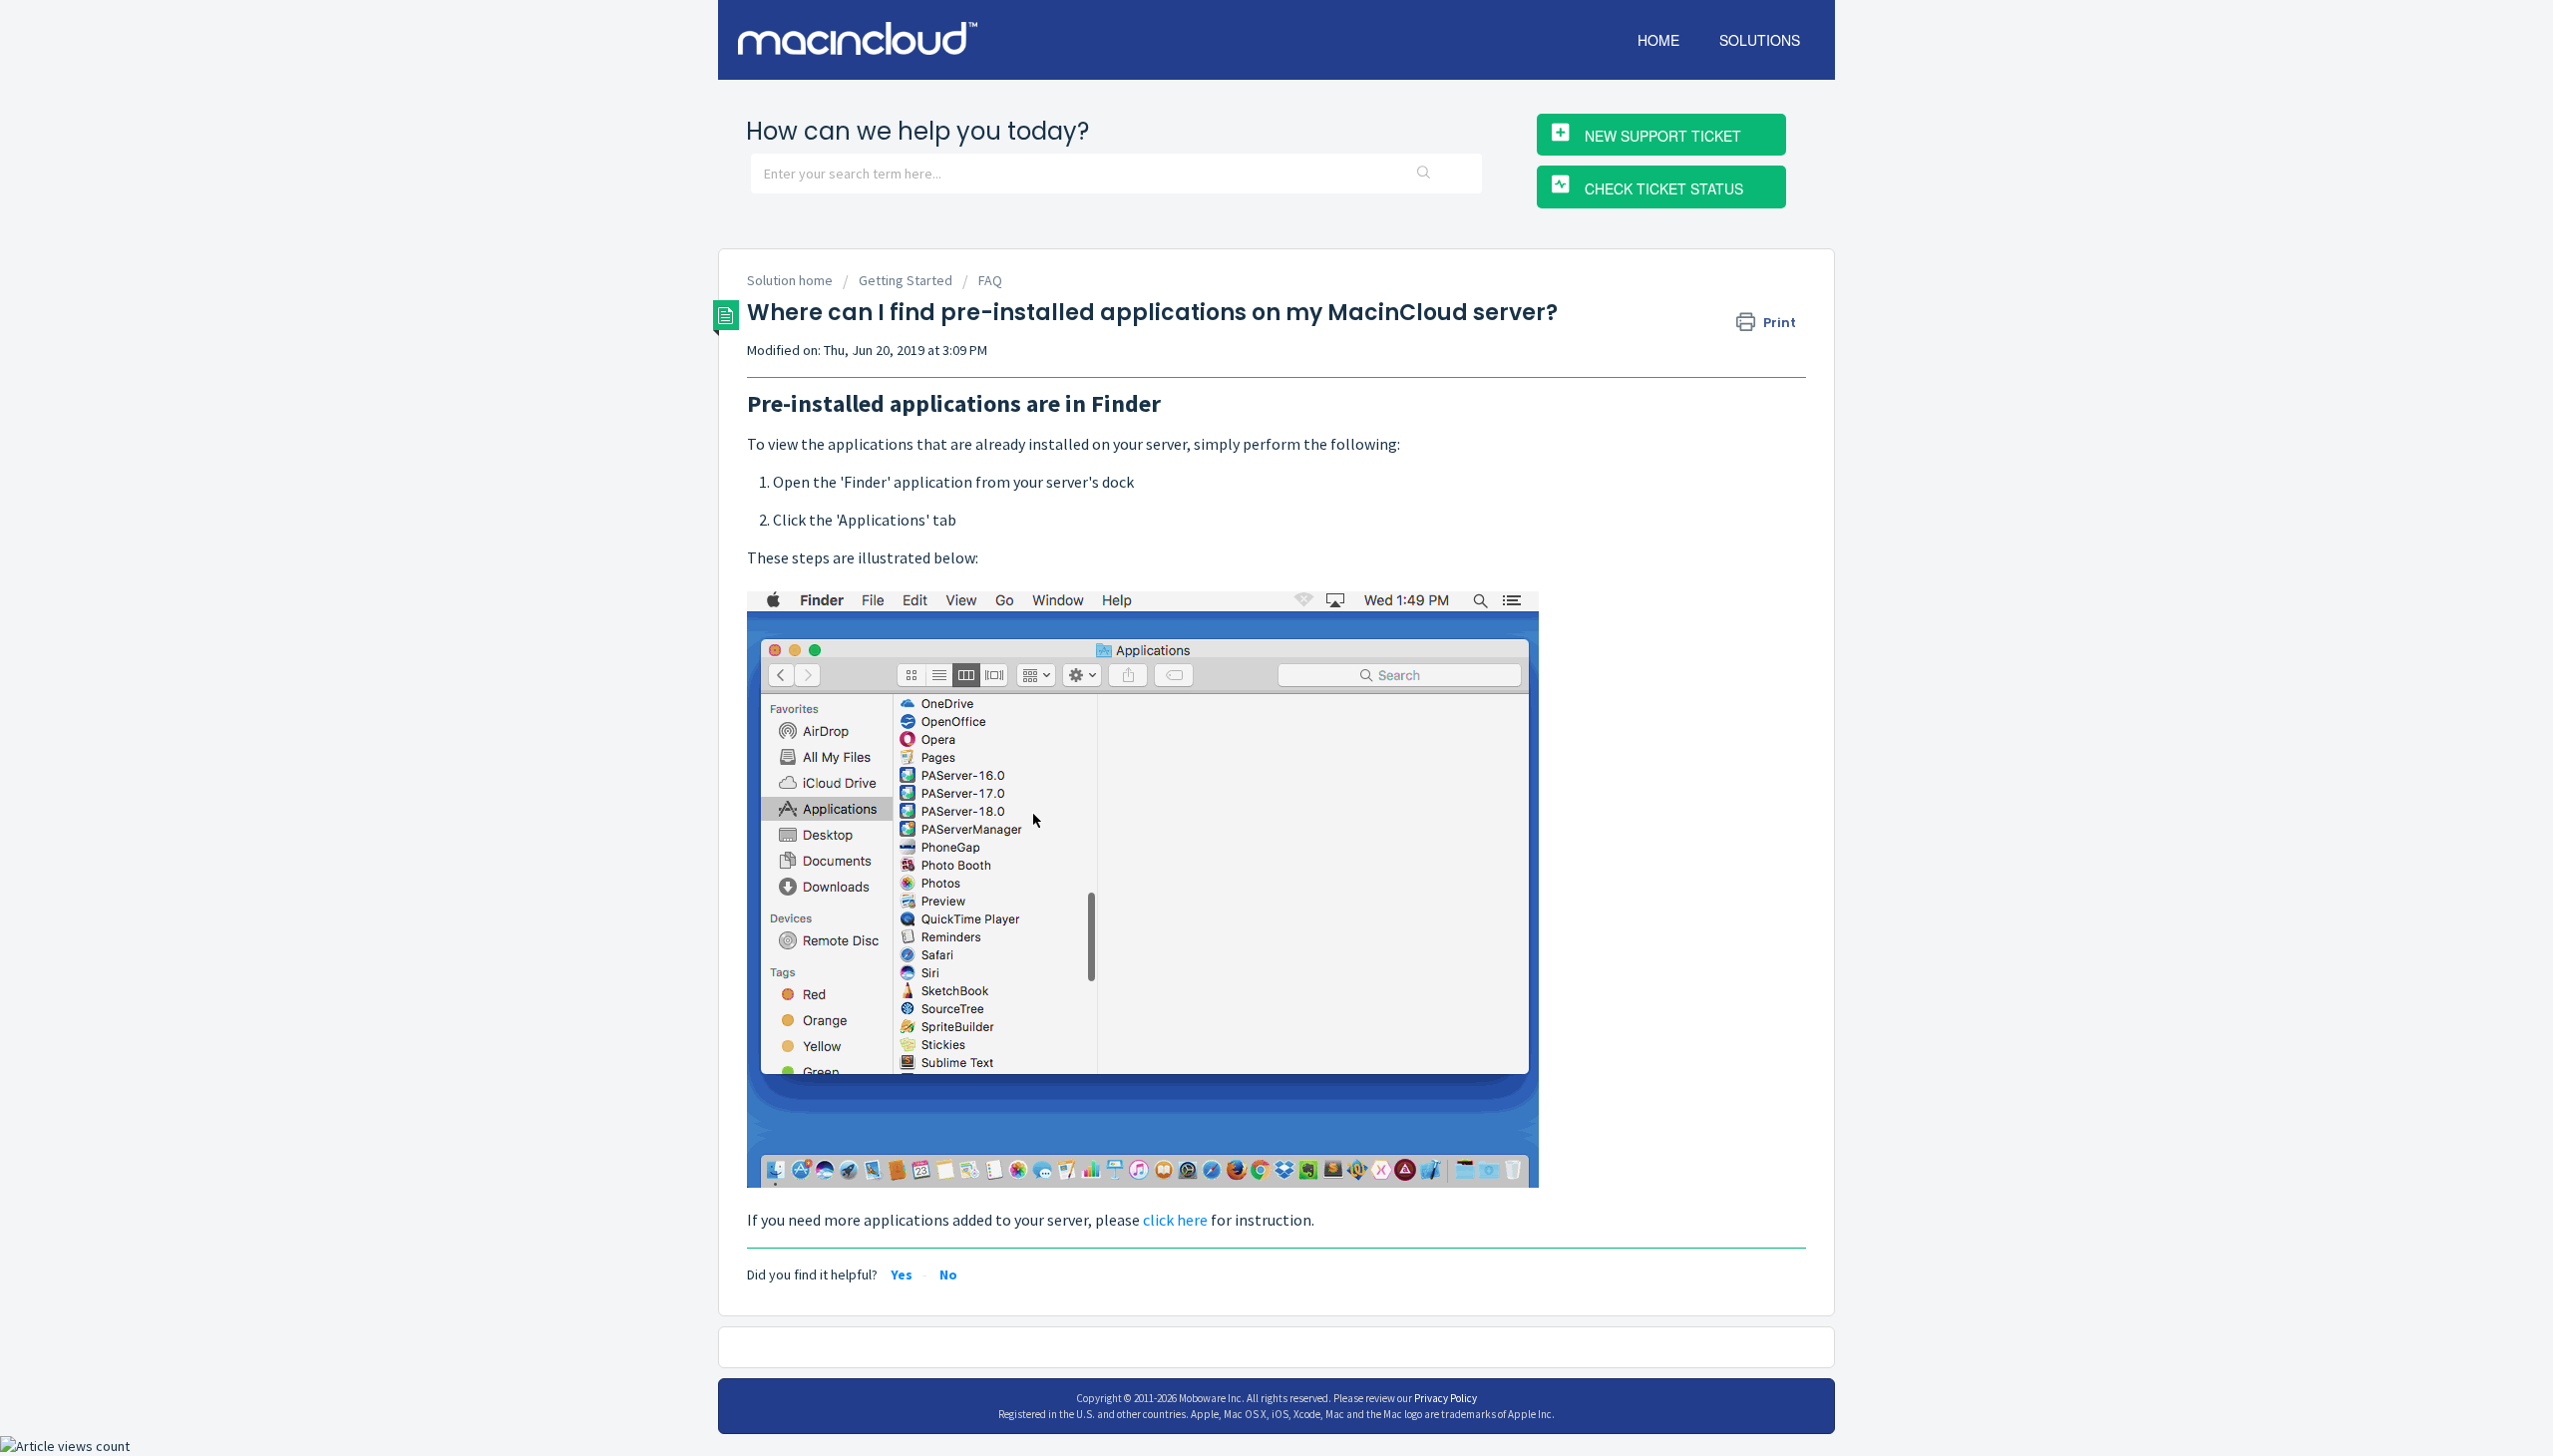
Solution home (791, 280)
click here (1175, 1220)
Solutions (1760, 40)
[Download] (1240, 473)
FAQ (990, 280)
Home (1658, 40)
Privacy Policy (1446, 1398)
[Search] (1423, 174)
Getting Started (906, 280)
